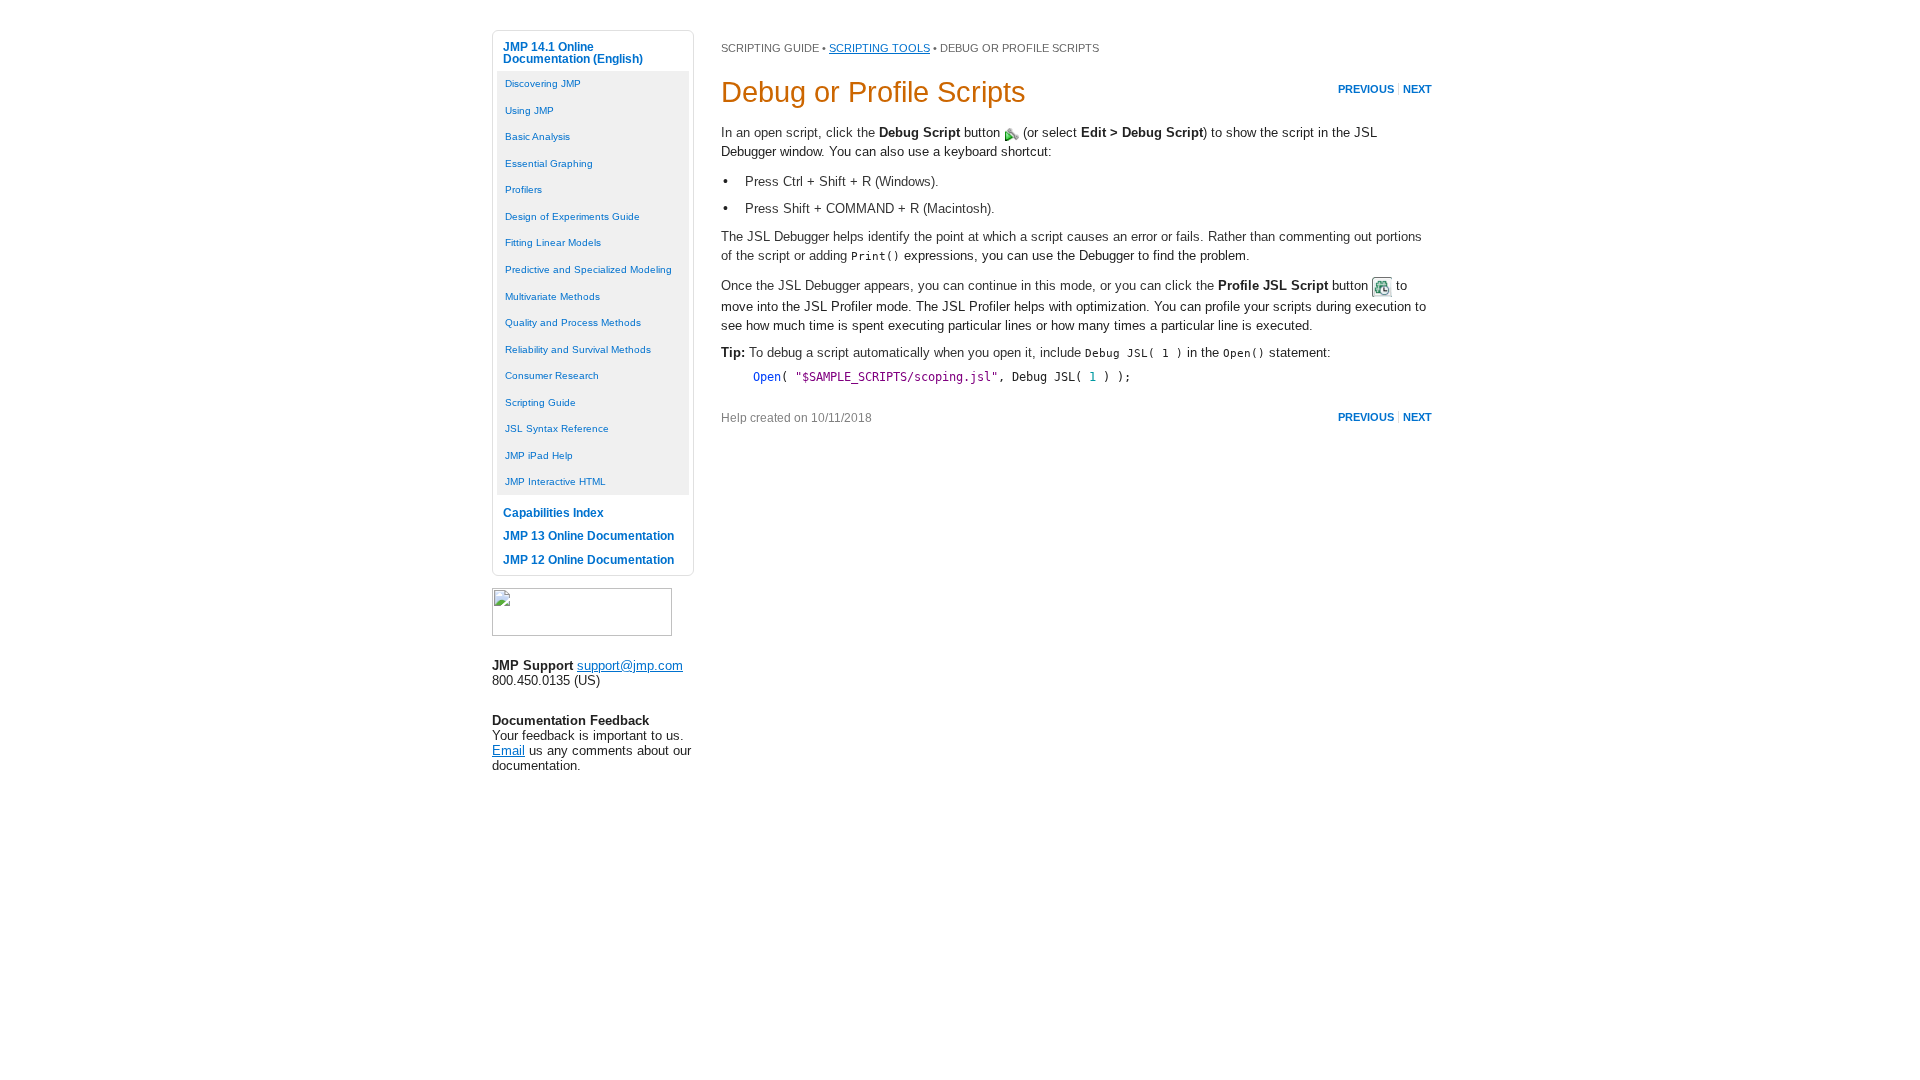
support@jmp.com (630, 665)
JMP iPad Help (539, 455)
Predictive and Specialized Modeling (588, 269)
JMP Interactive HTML (555, 481)
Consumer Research (552, 375)
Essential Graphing (549, 163)
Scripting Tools (879, 48)
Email (508, 750)
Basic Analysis (537, 136)
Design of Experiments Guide (572, 216)
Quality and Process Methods (573, 322)
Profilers (523, 189)
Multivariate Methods (552, 296)
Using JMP (529, 110)
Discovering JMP (543, 83)
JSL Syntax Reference (557, 428)
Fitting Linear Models (553, 242)
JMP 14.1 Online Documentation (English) (573, 53)
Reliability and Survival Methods (578, 349)
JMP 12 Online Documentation (588, 560)
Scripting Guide (540, 402)
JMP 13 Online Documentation (588, 536)
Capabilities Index (553, 513)
